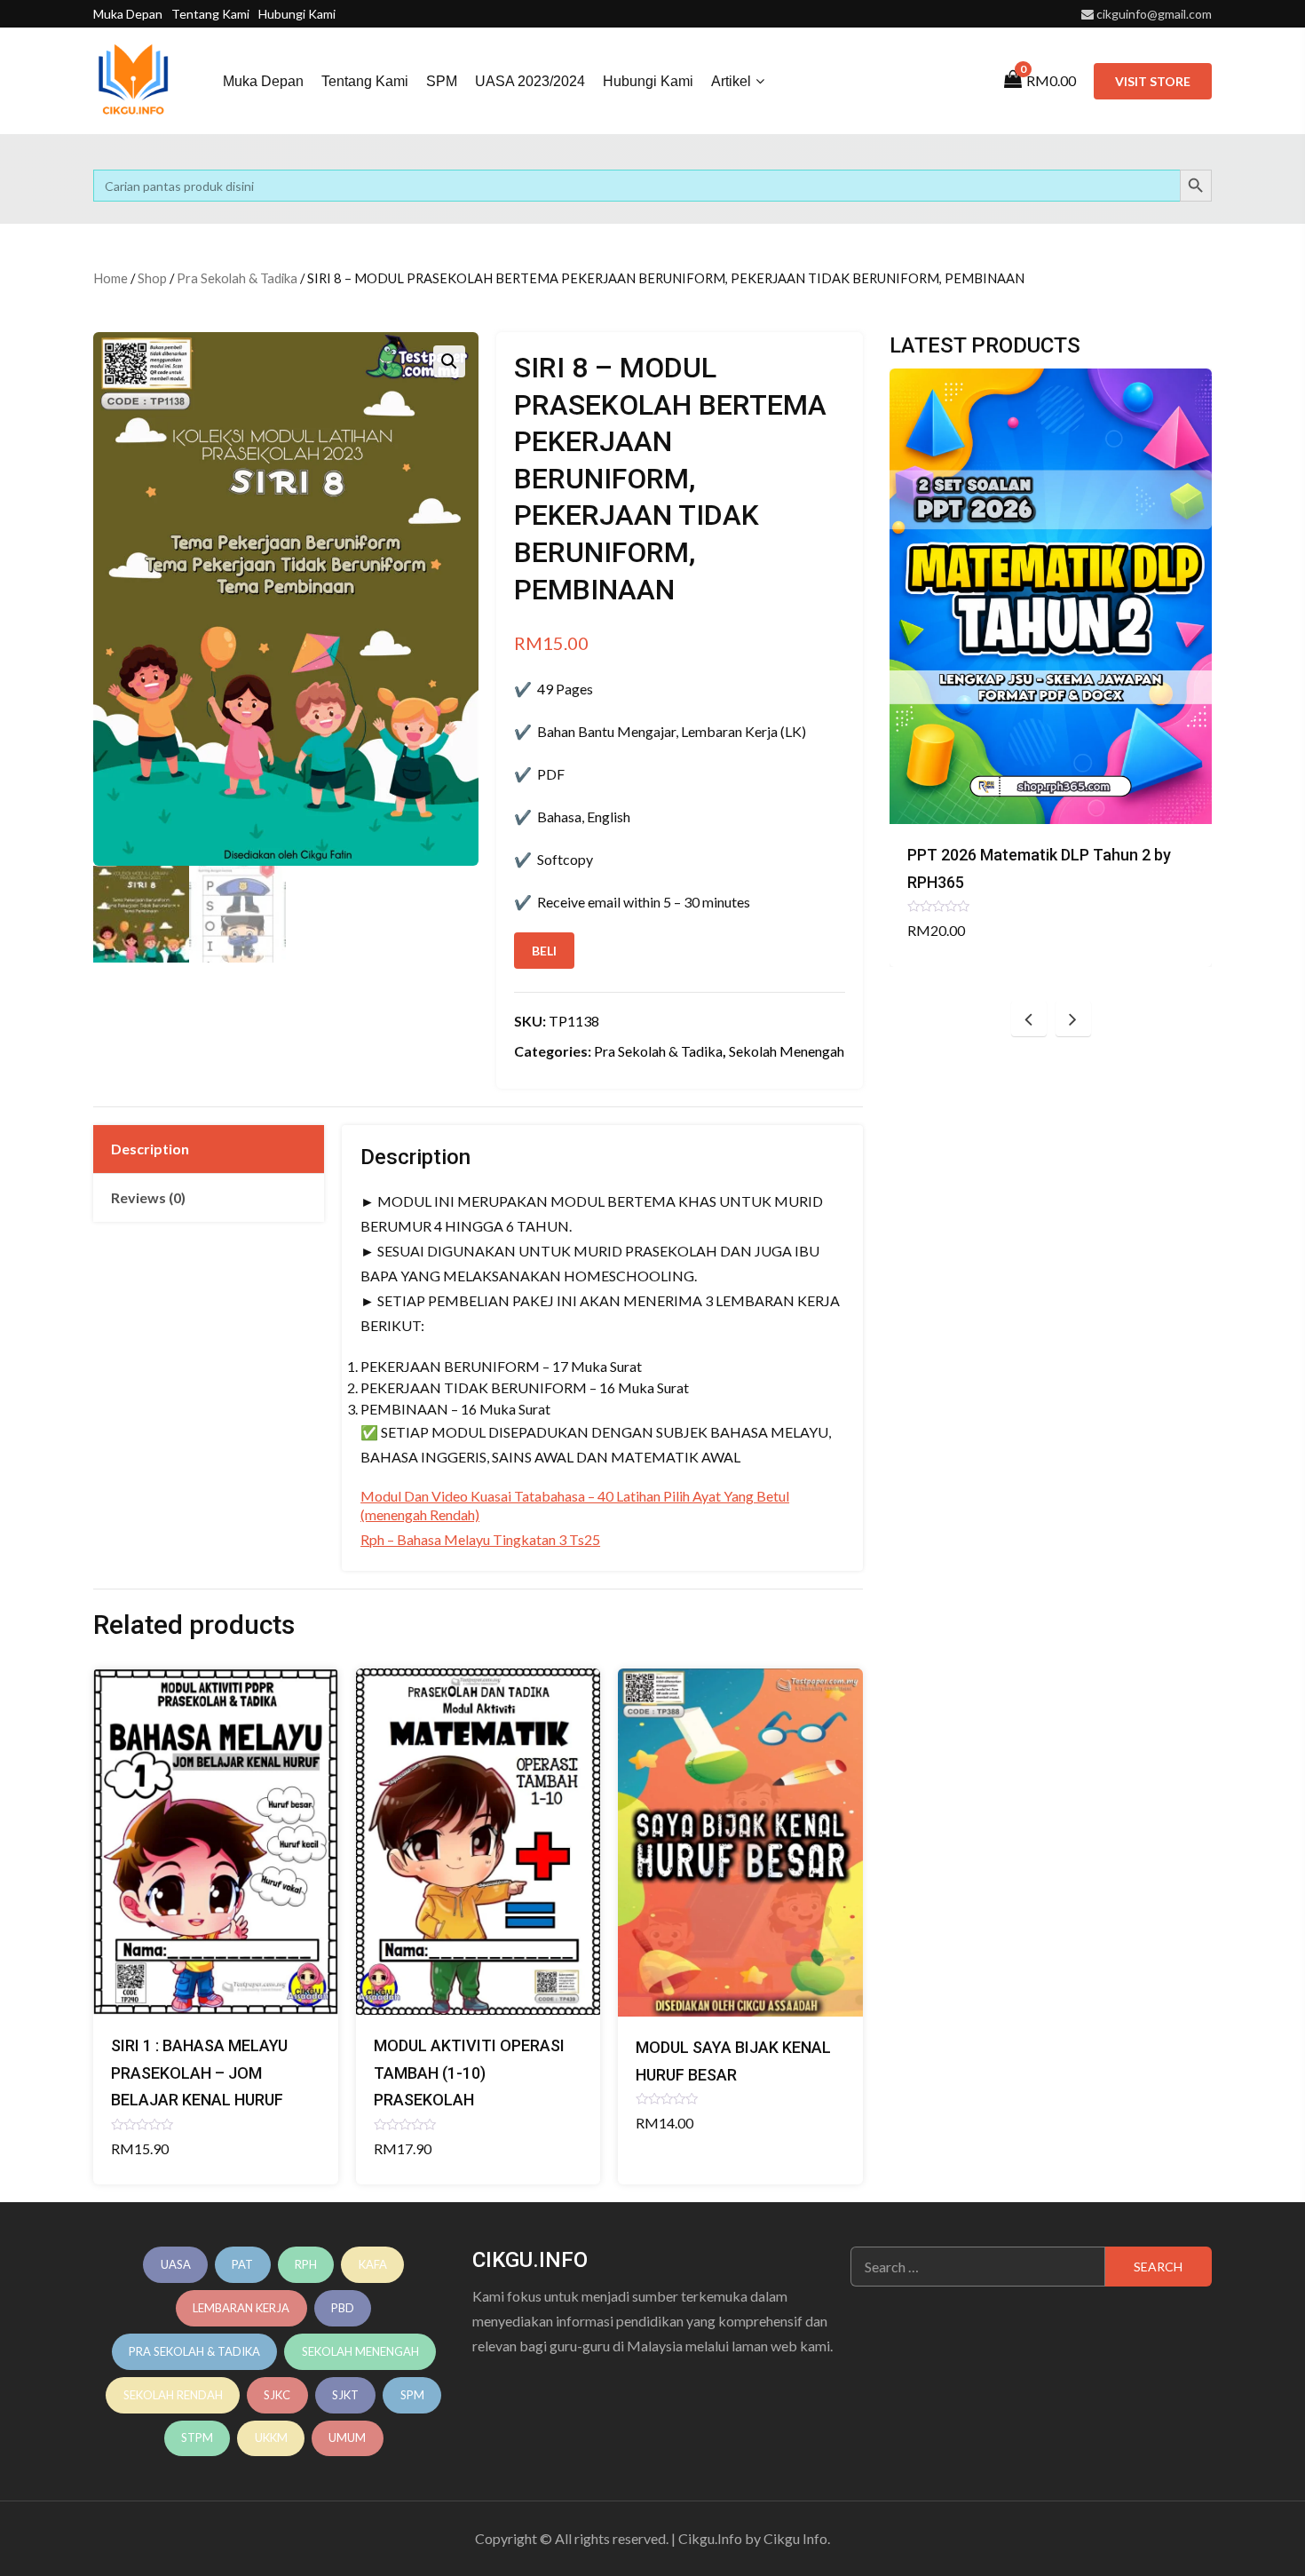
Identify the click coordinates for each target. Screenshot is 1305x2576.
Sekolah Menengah (787, 1051)
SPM (442, 81)
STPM (197, 2437)
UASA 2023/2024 (530, 81)
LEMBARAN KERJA (241, 2308)
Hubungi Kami (297, 14)
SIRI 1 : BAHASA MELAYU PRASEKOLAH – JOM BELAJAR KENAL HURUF (199, 2073)
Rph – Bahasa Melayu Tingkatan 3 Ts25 (480, 1539)
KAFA (373, 2264)
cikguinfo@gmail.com (1154, 14)
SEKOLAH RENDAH (173, 2395)
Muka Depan (128, 14)
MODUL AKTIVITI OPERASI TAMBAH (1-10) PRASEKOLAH (469, 2073)
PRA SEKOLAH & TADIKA (194, 2351)
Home (111, 278)
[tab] (209, 1149)
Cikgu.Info (710, 2538)
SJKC (277, 2395)
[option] (1051, 668)
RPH (306, 2264)
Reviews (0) (148, 1197)
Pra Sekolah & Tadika (237, 278)
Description (150, 1149)
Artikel (731, 81)
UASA (176, 2264)
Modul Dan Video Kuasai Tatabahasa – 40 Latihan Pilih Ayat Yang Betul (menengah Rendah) (575, 1505)
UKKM (271, 2437)
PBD (343, 2308)
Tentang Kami (210, 14)
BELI (544, 951)
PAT (242, 2264)
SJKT (345, 2395)
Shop (152, 278)
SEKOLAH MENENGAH (360, 2351)
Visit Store (1153, 81)
